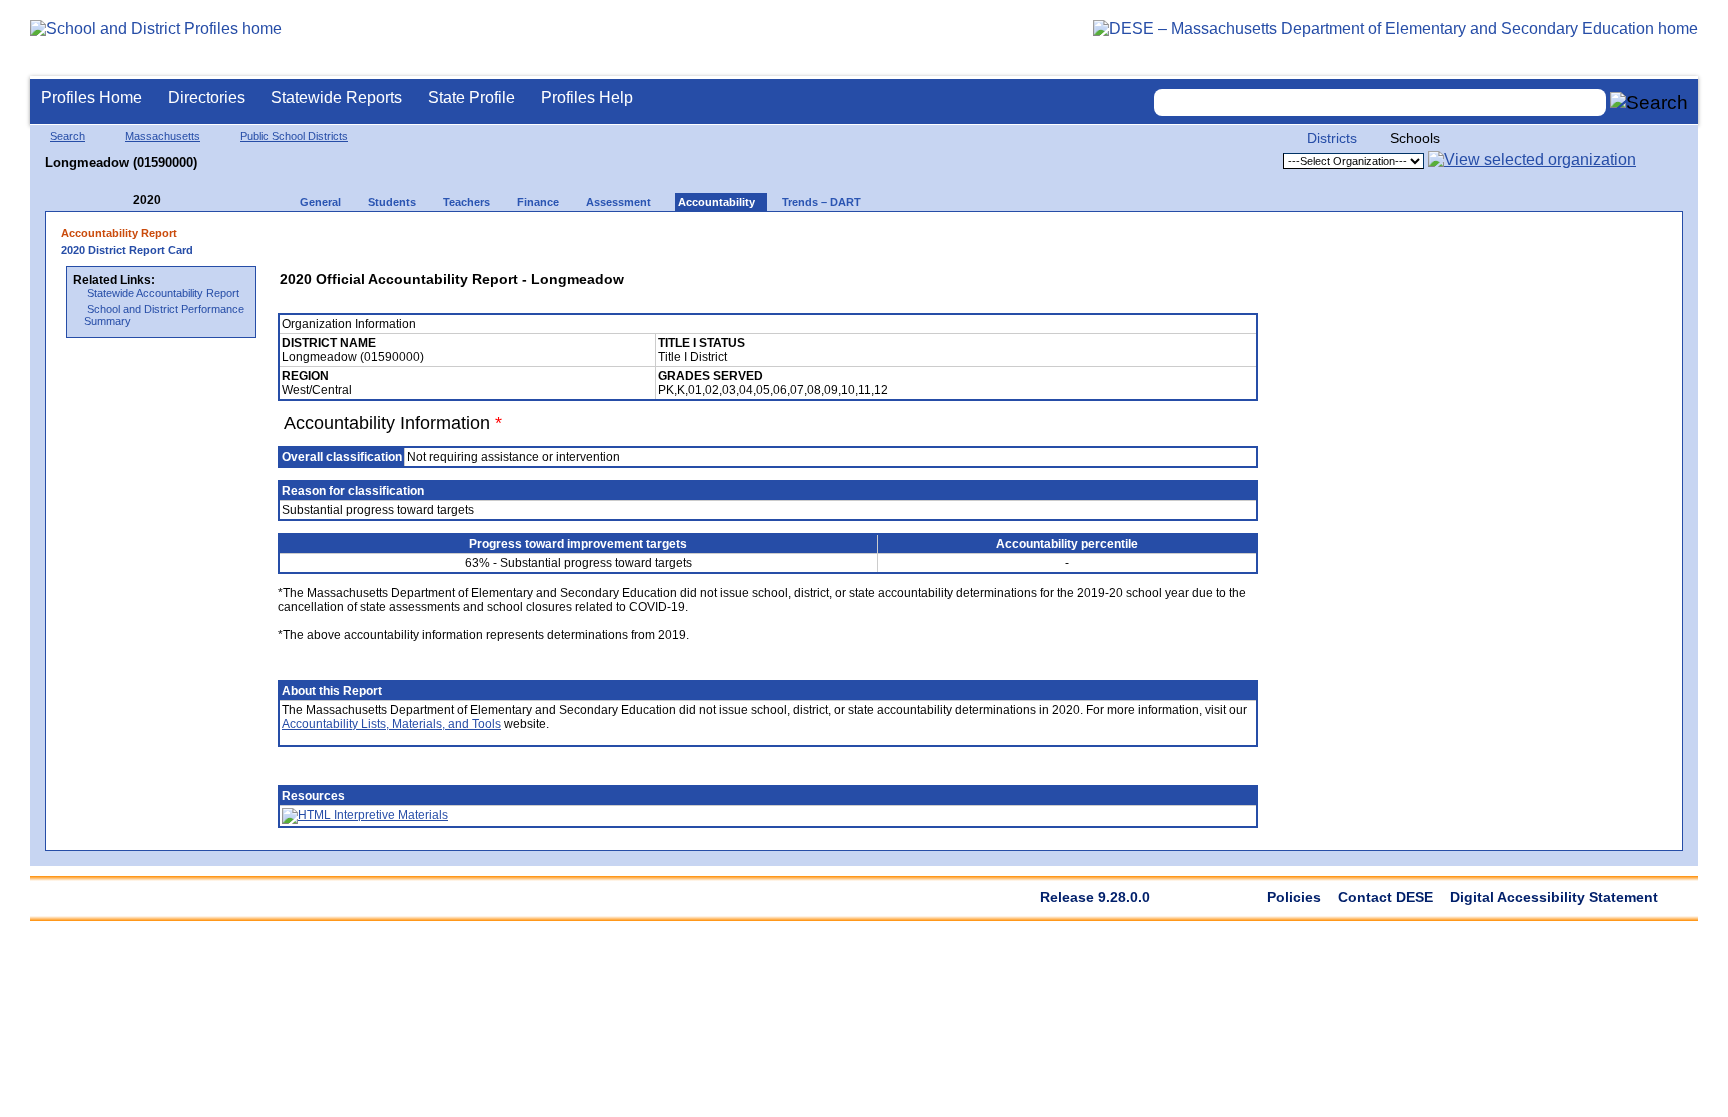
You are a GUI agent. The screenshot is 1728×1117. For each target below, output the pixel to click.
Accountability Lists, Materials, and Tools (391, 724)
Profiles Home (91, 97)
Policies (1294, 897)
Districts (1332, 138)
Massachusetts (162, 136)
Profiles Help (587, 97)
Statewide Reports (336, 97)
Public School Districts (294, 136)
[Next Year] (188, 200)
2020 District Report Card (127, 250)
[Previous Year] (119, 200)
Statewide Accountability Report (163, 293)
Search (67, 136)
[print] (1114, 239)
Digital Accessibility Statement (1554, 897)
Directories (206, 97)
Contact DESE (1385, 897)
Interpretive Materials (389, 815)
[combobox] (1380, 102)
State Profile (471, 97)
